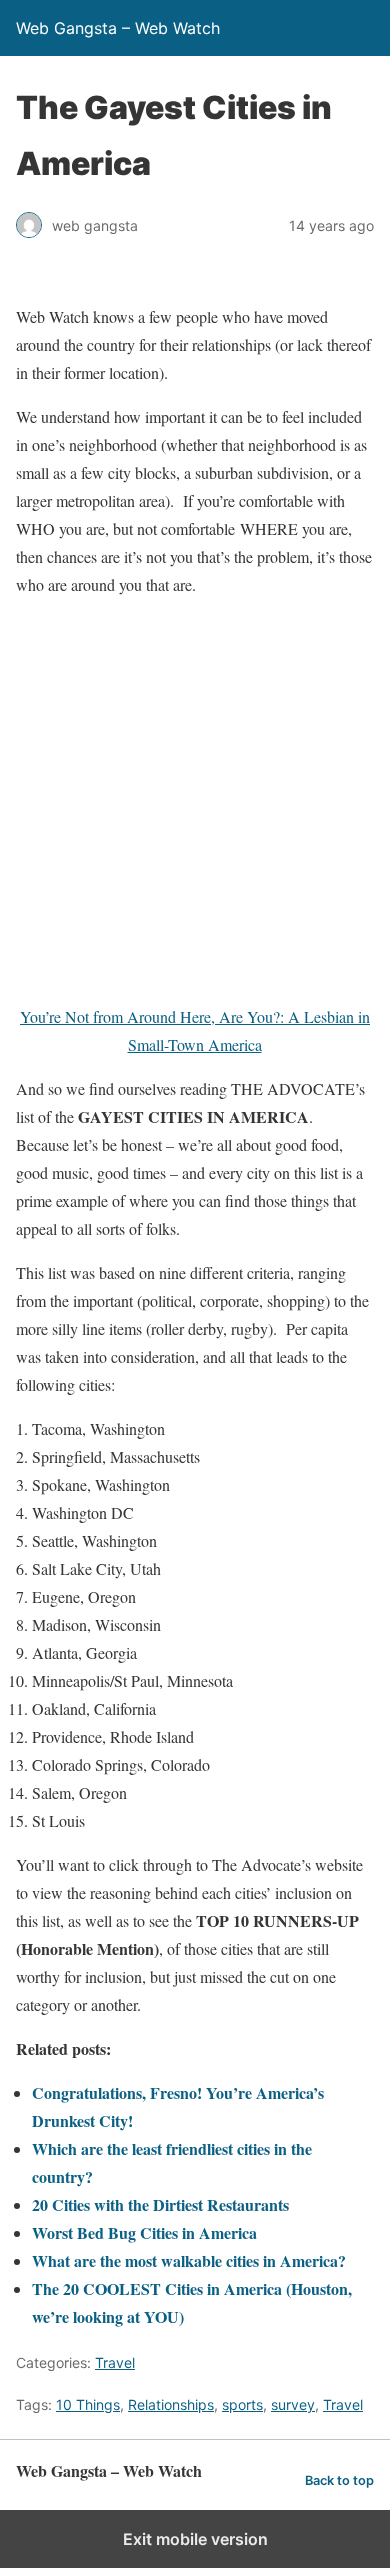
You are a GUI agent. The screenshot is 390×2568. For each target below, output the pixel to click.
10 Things (88, 2404)
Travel (115, 2362)
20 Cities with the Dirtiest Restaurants (160, 2204)
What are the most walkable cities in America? (189, 2260)
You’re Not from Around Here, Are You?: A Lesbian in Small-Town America (195, 1030)
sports (242, 2404)
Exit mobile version (195, 2539)
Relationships (171, 2404)
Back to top (339, 2480)
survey (293, 2404)
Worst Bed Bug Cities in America (144, 2232)
